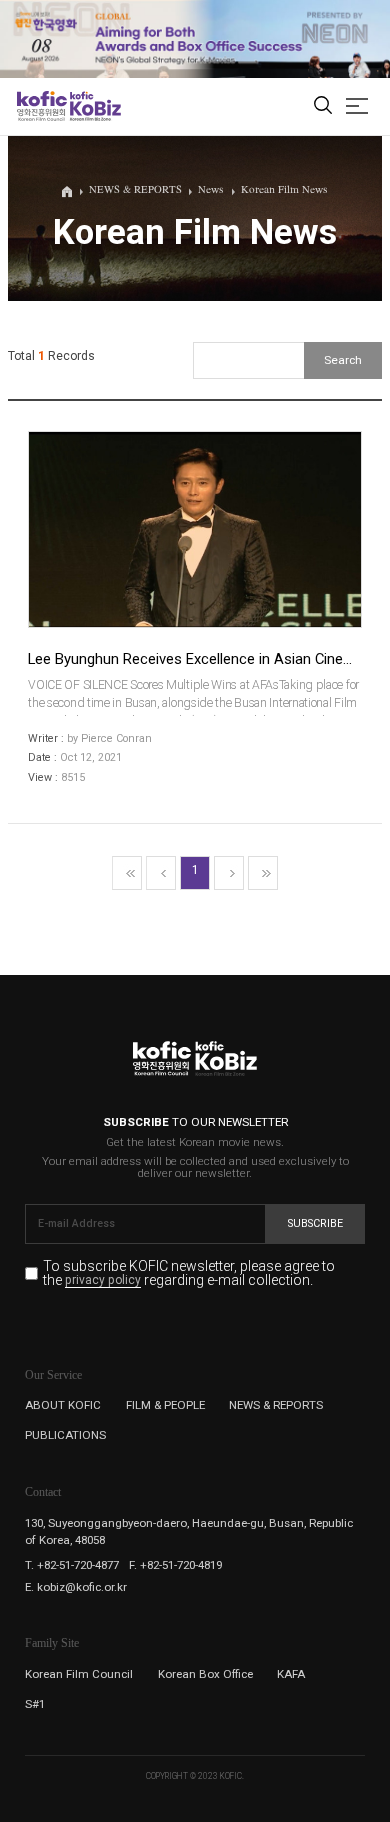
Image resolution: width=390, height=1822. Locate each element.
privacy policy (103, 1281)
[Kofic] (42, 106)
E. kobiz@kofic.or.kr (76, 1587)
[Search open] (323, 106)
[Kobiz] (94, 106)
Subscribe (315, 1223)
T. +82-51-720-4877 (72, 1565)
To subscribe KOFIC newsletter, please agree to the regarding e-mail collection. (189, 1273)
